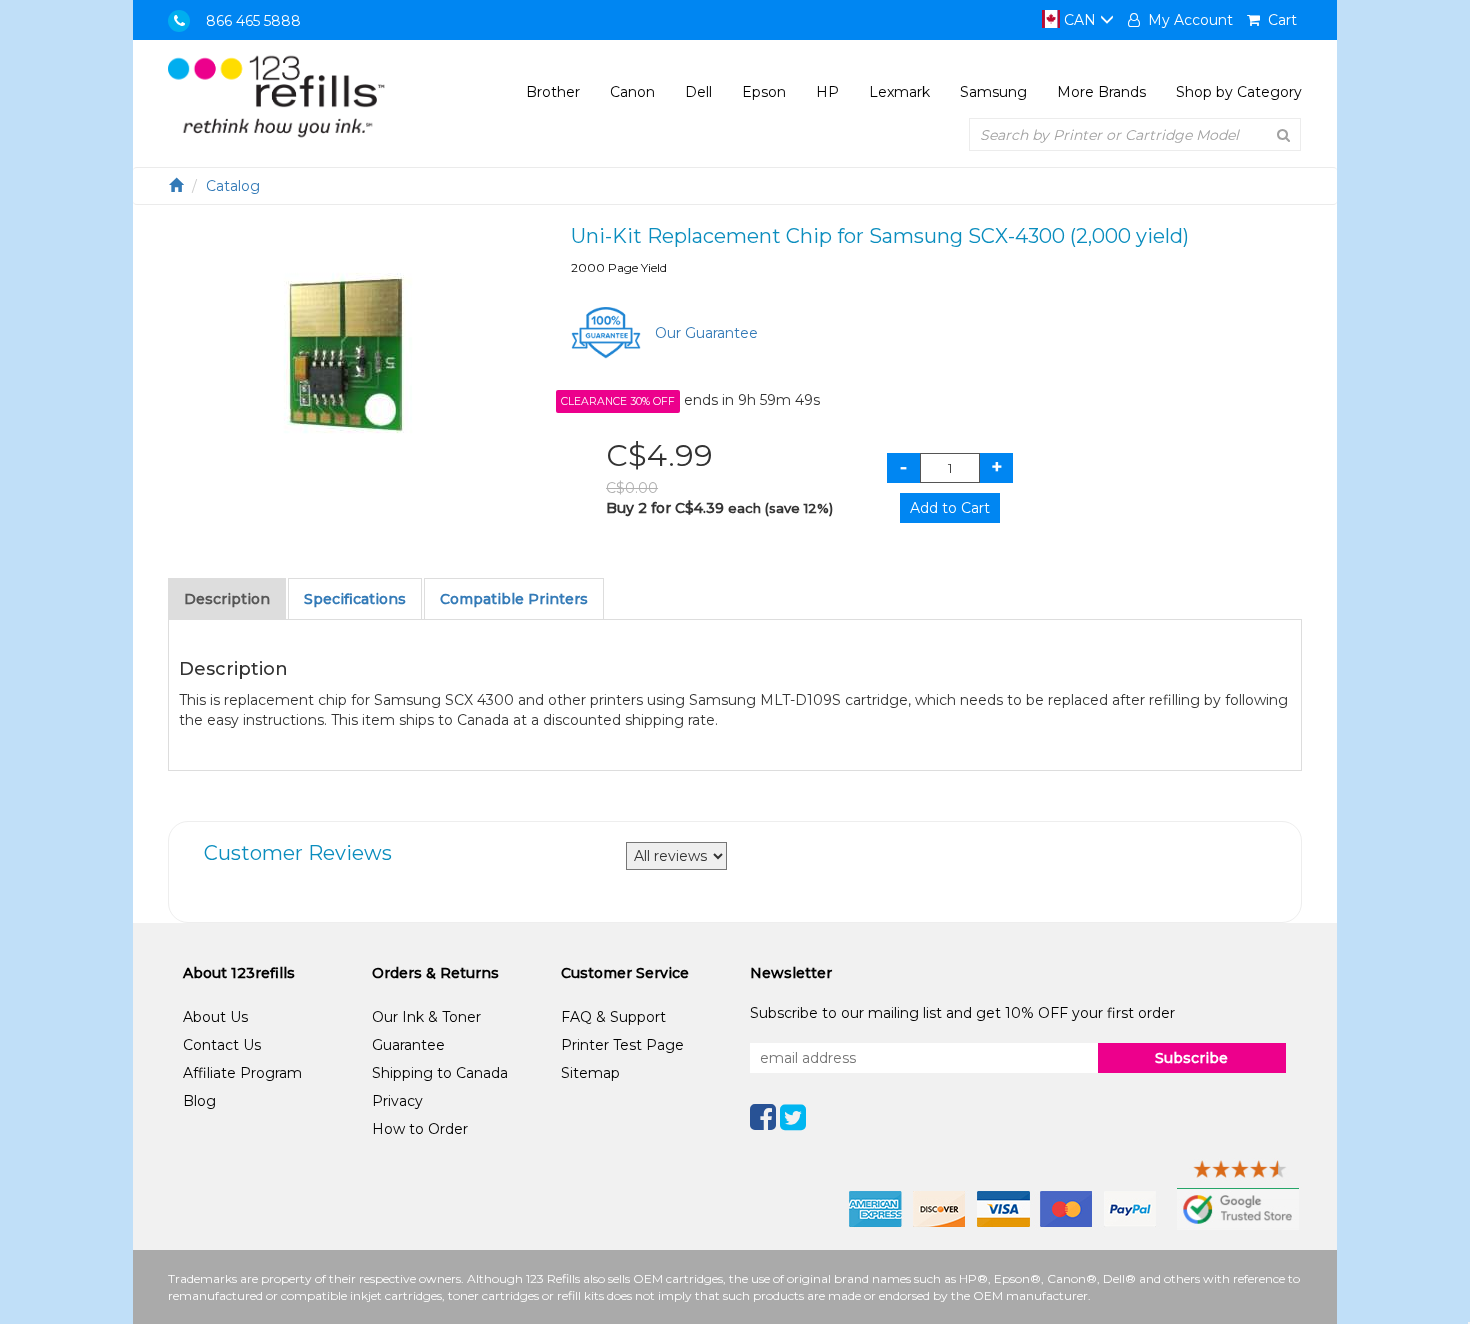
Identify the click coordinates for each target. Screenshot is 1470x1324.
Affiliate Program (242, 1073)
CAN (1080, 20)
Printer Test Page (622, 1045)
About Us (215, 1017)
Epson (764, 92)
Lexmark (899, 92)
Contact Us (222, 1045)
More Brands (1101, 92)
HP (827, 92)
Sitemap (590, 1073)
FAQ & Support (613, 1017)
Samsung (993, 92)
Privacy (397, 1101)
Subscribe (1191, 1058)
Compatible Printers (514, 599)
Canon (632, 92)
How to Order (420, 1129)
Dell (698, 92)
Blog (199, 1101)
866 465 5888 (253, 21)
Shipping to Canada (440, 1073)
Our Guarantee (706, 333)
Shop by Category (1239, 92)
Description (227, 599)
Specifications (355, 599)
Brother (553, 92)
